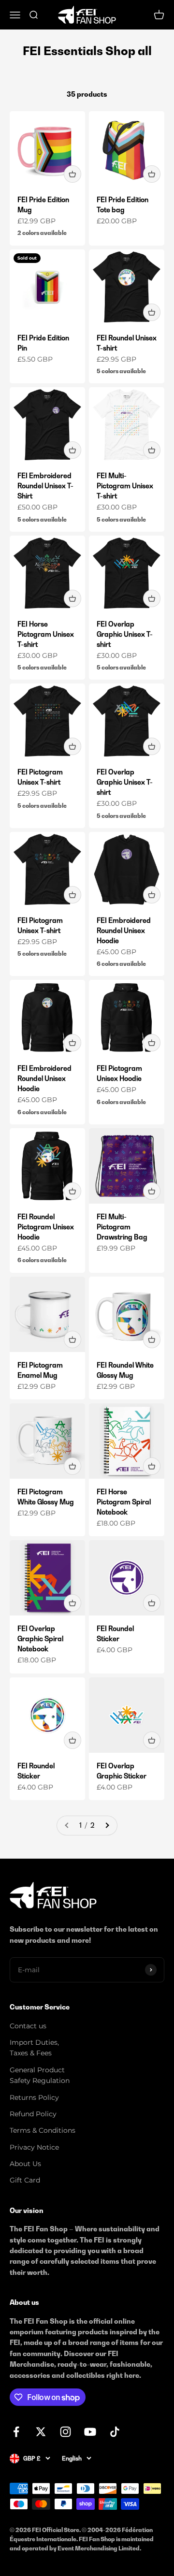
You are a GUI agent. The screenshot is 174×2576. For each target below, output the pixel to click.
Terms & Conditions (43, 2130)
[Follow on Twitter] (41, 2432)
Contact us (28, 2026)
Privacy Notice (34, 2147)
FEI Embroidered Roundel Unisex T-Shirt (45, 486)
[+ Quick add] (72, 174)
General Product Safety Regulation (40, 2075)
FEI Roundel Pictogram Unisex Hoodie (46, 1227)
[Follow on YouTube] (90, 2432)
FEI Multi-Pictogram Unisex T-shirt (125, 486)
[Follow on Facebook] (16, 2432)
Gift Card (25, 2180)
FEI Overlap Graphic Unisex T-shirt (125, 634)
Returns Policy (34, 2097)
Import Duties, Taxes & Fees (34, 2048)
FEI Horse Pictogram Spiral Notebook (124, 1502)
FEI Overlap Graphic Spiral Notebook (40, 1638)
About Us (25, 2164)
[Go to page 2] (107, 1825)
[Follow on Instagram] (65, 2432)
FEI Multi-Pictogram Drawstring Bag (122, 1227)
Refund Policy (33, 2114)
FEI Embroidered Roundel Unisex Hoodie (124, 930)
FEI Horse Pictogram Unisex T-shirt (46, 634)
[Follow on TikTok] (115, 2432)
